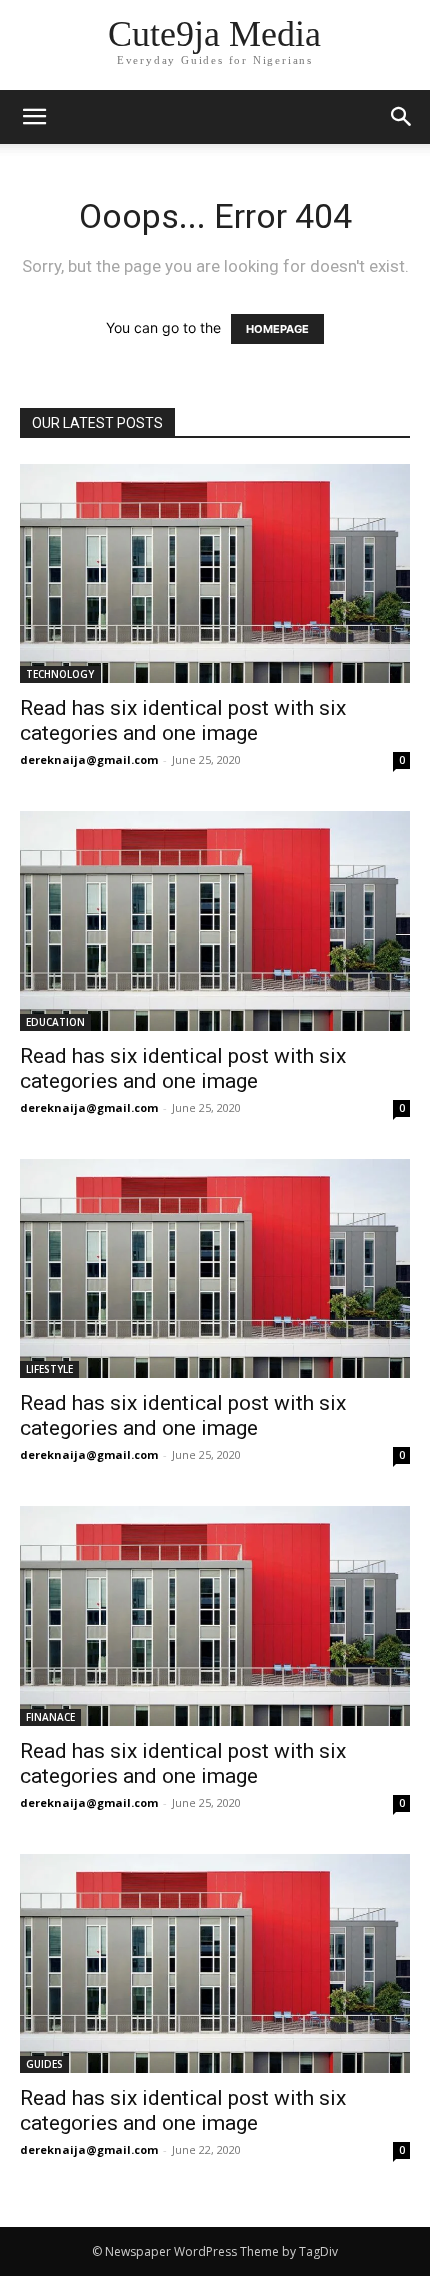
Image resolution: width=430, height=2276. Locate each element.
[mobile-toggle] (34, 117)
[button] (402, 117)
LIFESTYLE (49, 1369)
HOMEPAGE (277, 329)
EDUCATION (55, 1022)
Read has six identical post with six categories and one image (183, 720)
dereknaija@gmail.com (89, 759)
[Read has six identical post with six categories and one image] (215, 573)
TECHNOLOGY (60, 674)
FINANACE (50, 1717)
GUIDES (44, 2064)
